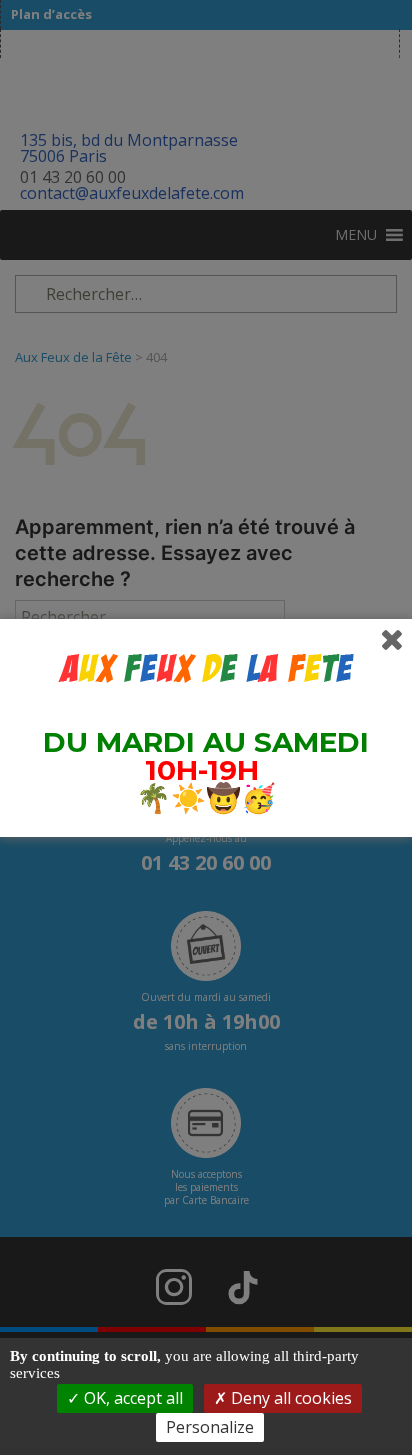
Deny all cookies (289, 1398)
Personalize (210, 1427)
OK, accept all (131, 1398)
